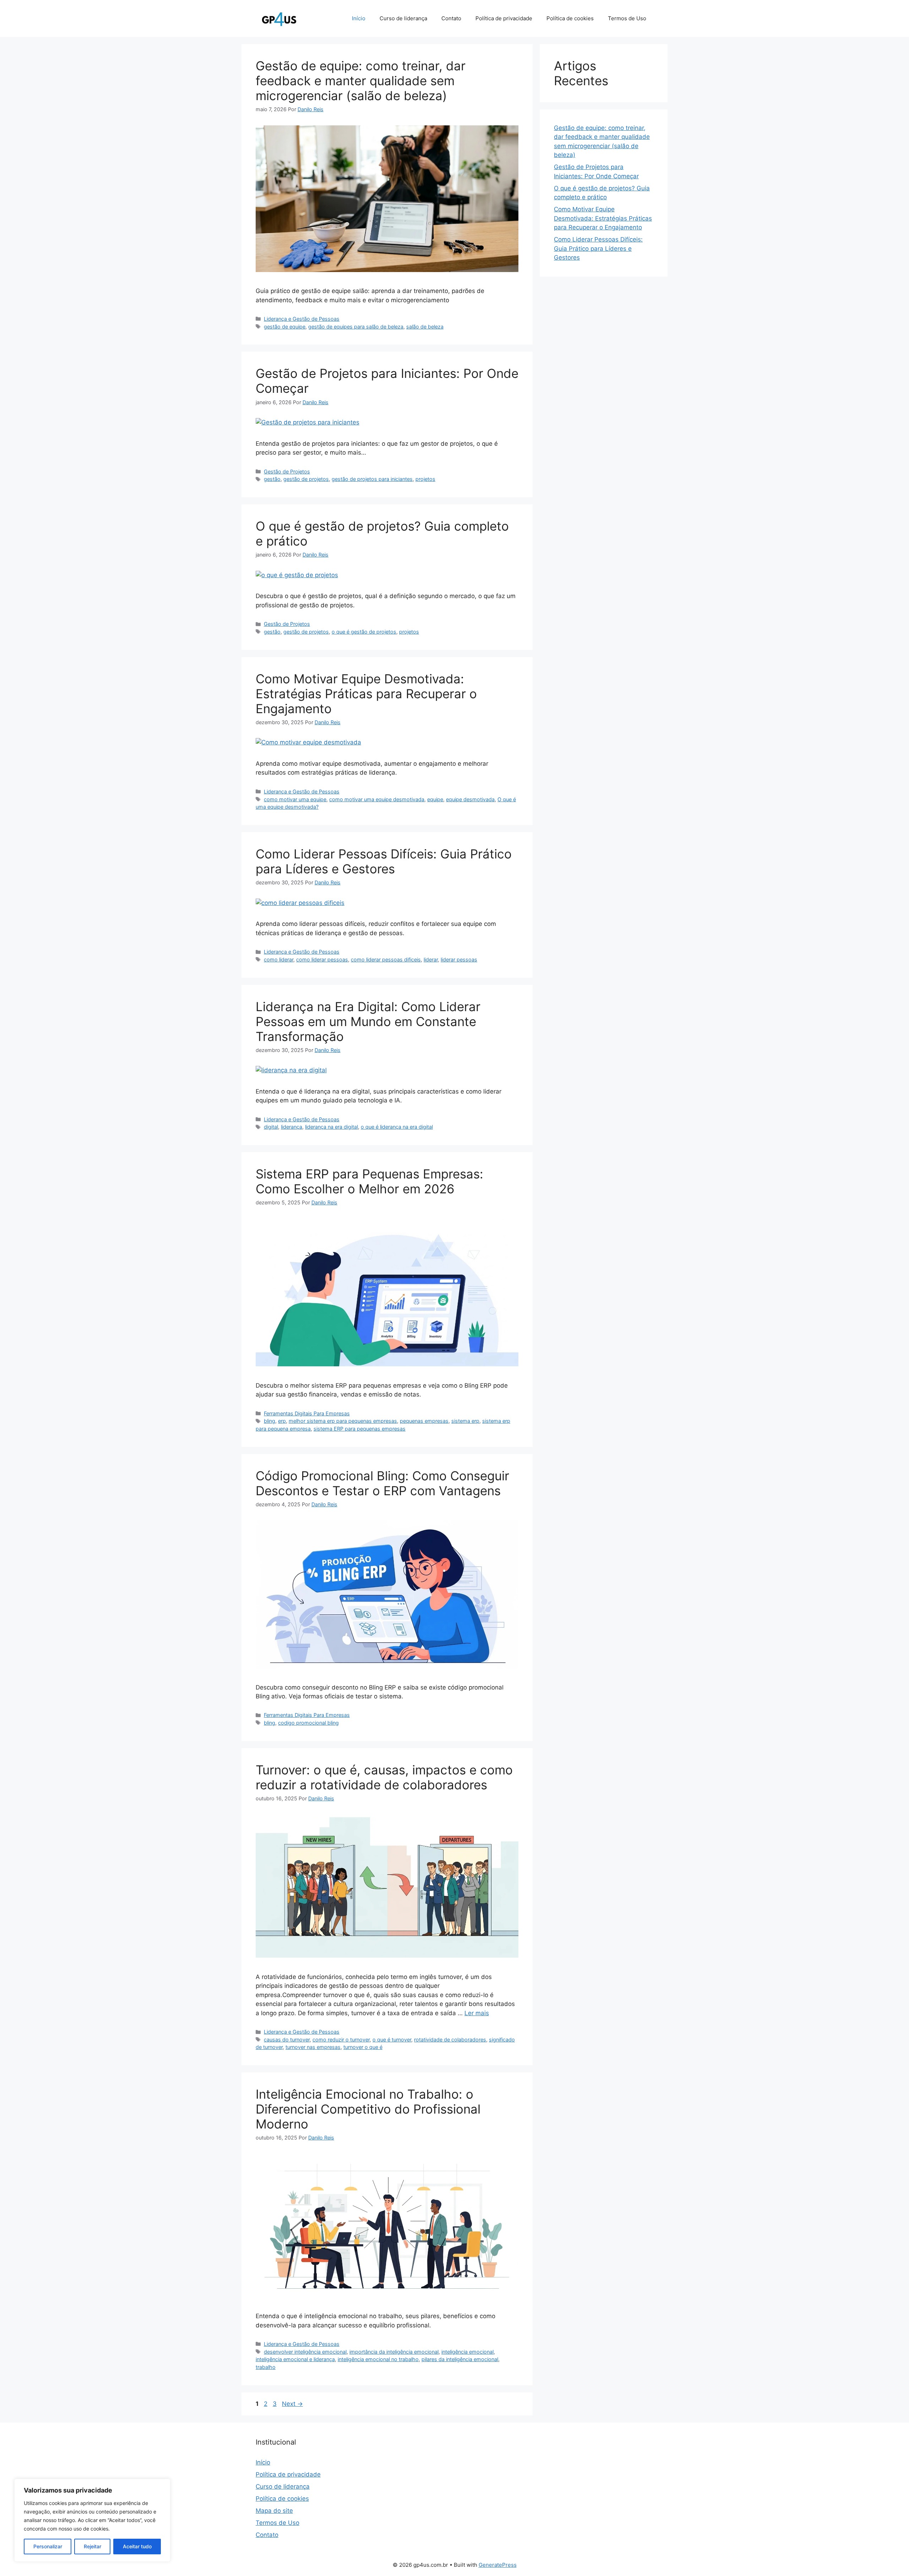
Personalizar (48, 2546)
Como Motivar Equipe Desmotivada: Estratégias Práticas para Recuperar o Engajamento (366, 694)
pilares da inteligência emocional (460, 2359)
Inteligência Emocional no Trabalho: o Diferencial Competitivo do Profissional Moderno (368, 2109)
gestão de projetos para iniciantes (372, 479)
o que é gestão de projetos (364, 632)
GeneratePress (498, 2565)
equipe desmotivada (470, 799)
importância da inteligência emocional (394, 2352)
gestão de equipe (285, 327)
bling (270, 1421)
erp (282, 1421)
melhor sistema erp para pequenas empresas (343, 1421)
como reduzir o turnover (341, 2040)
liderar (431, 959)
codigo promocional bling (308, 1723)
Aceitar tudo (137, 2546)
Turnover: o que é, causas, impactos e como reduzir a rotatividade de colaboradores (384, 1777)
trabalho (266, 2367)
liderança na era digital (331, 1127)
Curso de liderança (403, 18)
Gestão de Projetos (287, 471)
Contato (451, 18)
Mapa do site (274, 2511)
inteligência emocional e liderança (295, 2359)
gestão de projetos (306, 479)
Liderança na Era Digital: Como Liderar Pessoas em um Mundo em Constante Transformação (368, 1021)
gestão (272, 479)
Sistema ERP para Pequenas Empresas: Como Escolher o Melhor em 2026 (369, 1181)
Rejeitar (92, 2546)
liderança (292, 1127)
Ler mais (477, 2013)
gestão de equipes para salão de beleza (356, 327)
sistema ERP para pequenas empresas (360, 1429)
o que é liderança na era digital (397, 1127)
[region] (92, 2520)
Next (292, 2404)
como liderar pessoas (322, 959)
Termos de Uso (627, 18)
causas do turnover (287, 2040)
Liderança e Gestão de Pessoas (302, 319)
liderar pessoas (459, 959)
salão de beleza (425, 327)
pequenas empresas (424, 1421)
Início (359, 18)
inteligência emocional (467, 2352)
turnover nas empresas (313, 2047)
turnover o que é (363, 2047)
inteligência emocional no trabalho (378, 2359)
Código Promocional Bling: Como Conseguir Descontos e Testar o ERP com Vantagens (382, 1483)
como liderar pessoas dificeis (386, 959)
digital (271, 1127)
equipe (435, 799)
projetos (425, 479)
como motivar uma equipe (295, 799)
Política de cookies (570, 18)
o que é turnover (392, 2040)
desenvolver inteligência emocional (305, 2352)
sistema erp (465, 1421)
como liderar (279, 959)
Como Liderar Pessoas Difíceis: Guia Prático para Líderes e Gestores (384, 861)
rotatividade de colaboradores (450, 2040)
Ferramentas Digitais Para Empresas (307, 1413)
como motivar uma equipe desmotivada (377, 799)
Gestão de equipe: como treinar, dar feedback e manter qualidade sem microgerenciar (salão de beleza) (361, 81)
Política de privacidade (504, 18)
